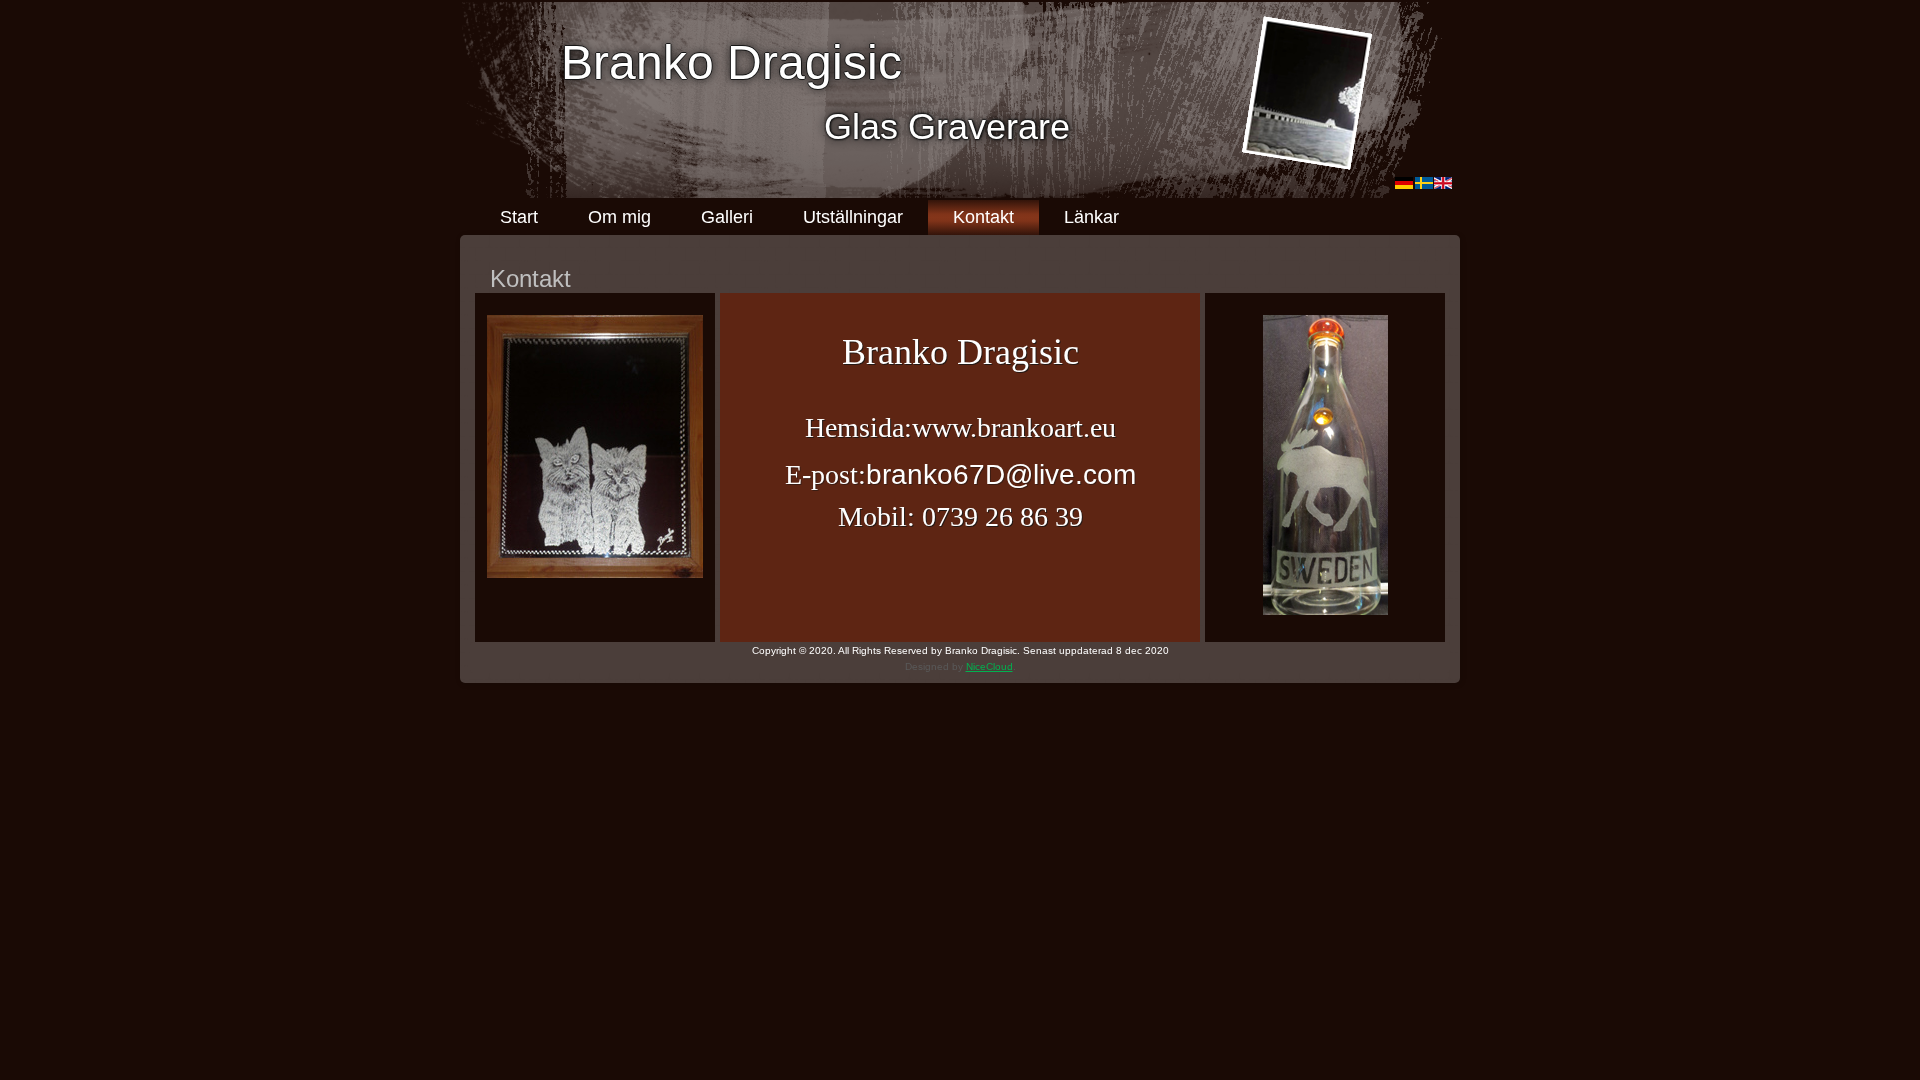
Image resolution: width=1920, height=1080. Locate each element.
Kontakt (983, 217)
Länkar (1091, 217)
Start (519, 217)
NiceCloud (989, 666)
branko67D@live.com (1001, 474)
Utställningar (853, 217)
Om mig (619, 217)
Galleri (727, 217)
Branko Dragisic (731, 62)
